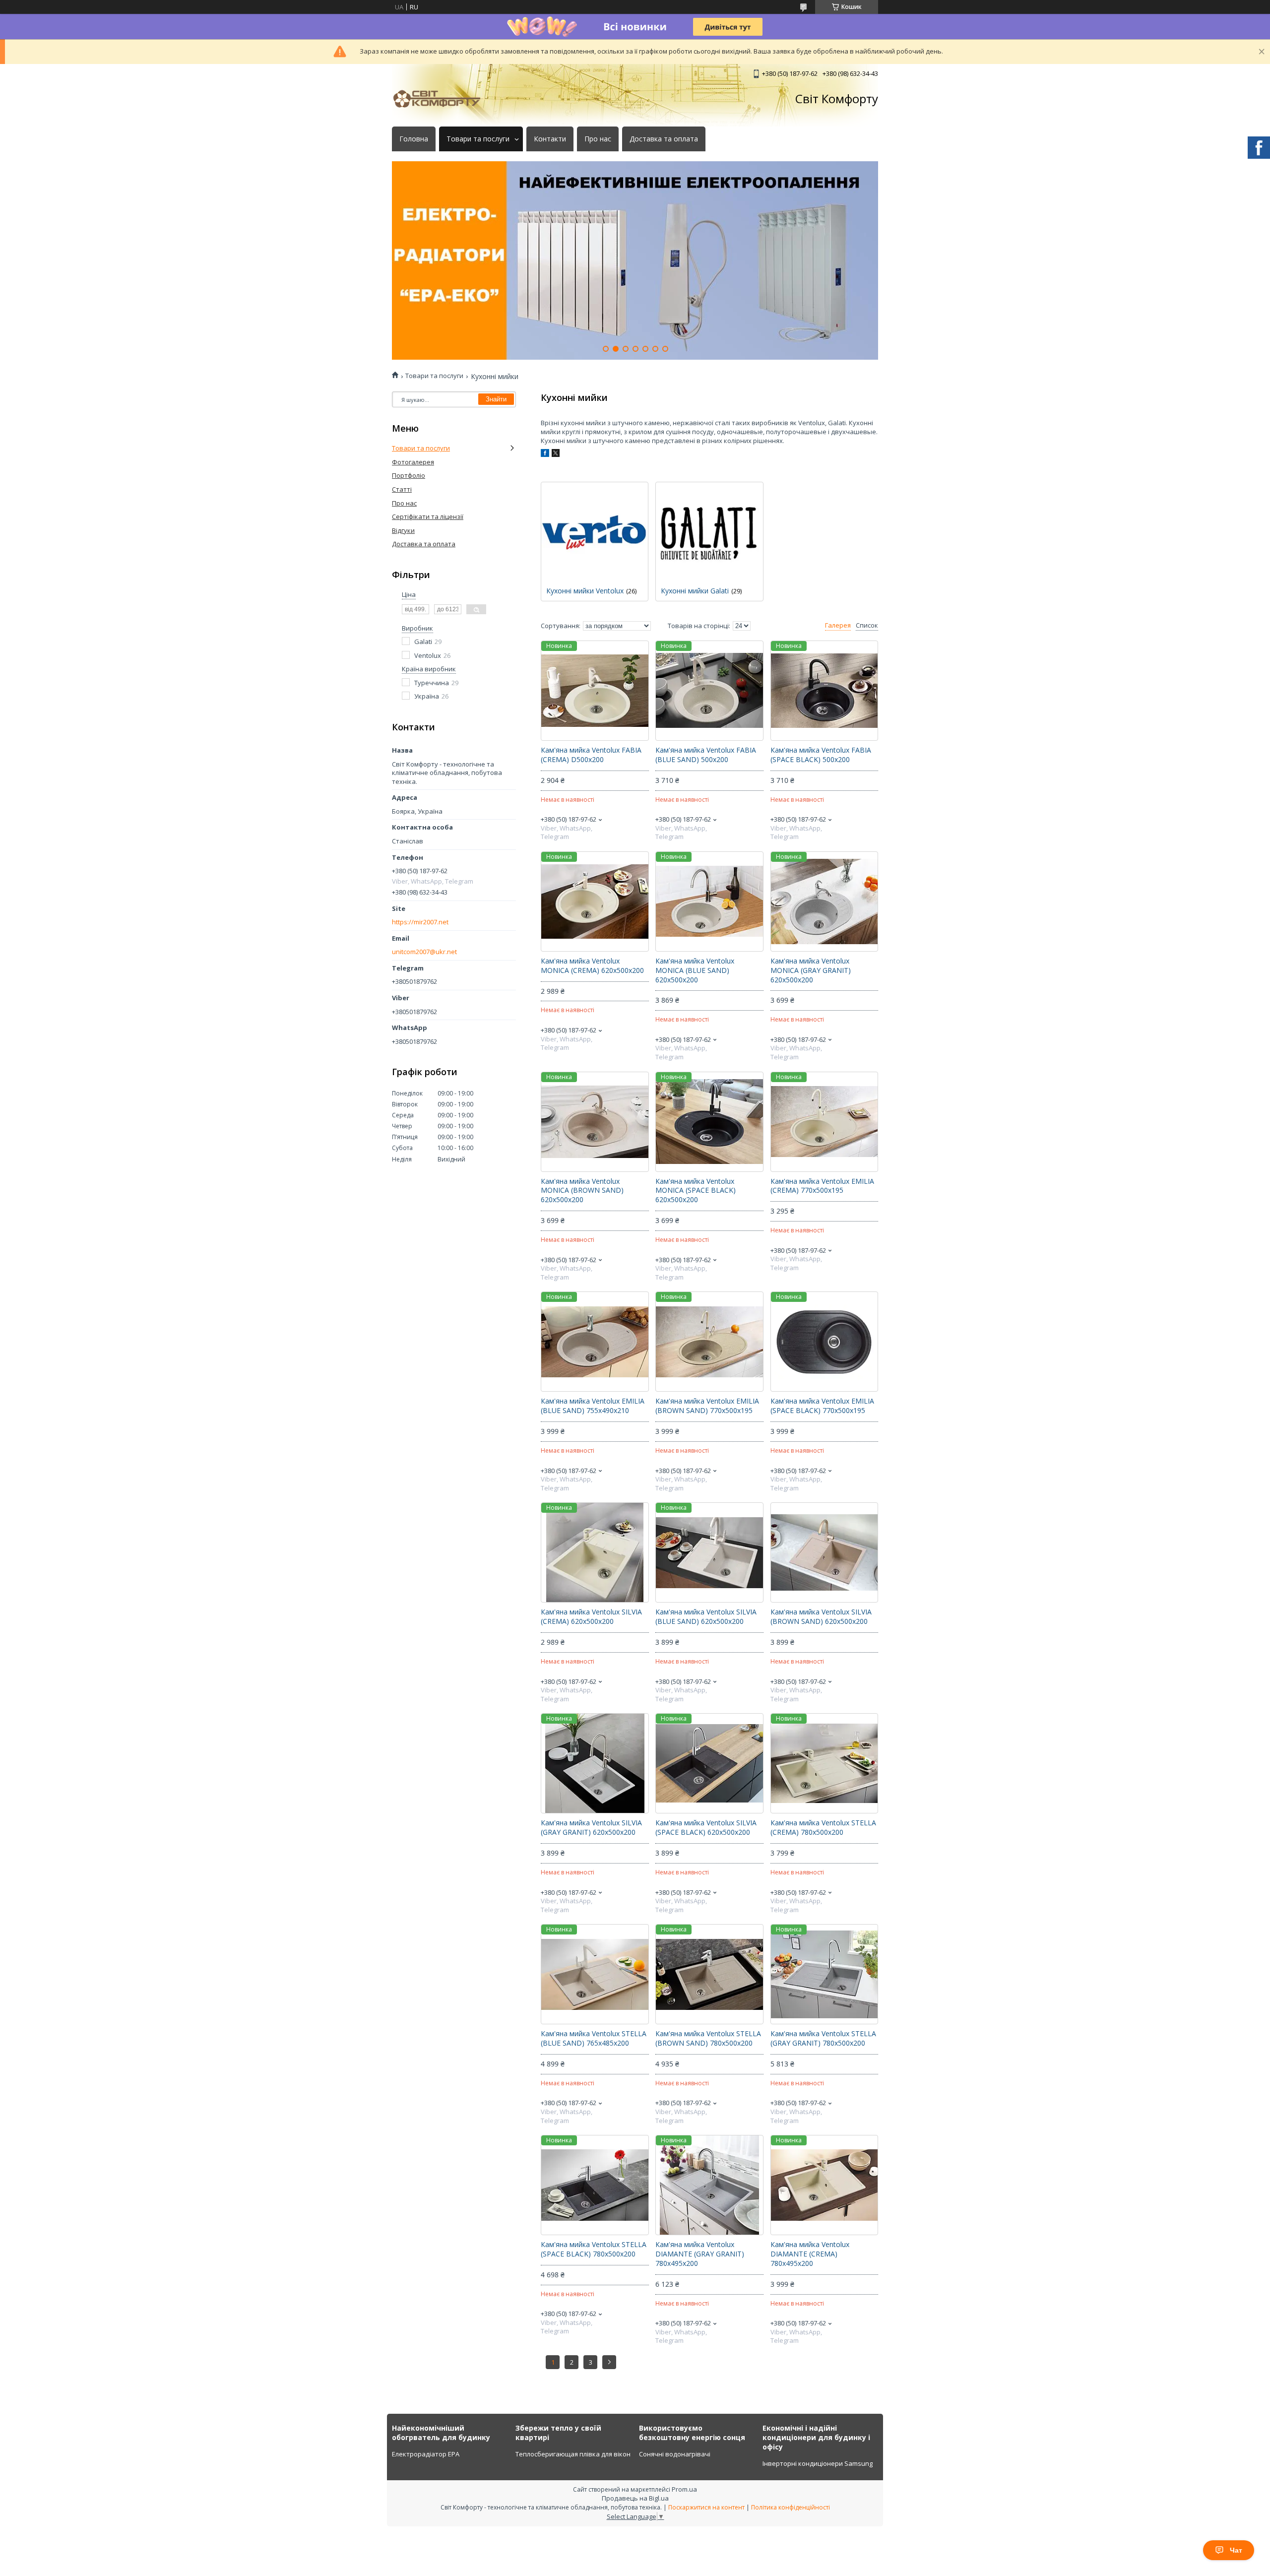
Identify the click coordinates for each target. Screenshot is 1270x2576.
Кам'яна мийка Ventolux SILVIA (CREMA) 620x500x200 (591, 1617)
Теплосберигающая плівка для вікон (573, 2454)
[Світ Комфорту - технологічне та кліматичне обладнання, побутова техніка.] (442, 99)
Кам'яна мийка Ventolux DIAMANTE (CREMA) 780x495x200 (810, 2254)
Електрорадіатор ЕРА (426, 2454)
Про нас (598, 139)
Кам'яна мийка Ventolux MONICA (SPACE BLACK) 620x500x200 (696, 1191)
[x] (556, 454)
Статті (402, 489)
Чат (1236, 2550)
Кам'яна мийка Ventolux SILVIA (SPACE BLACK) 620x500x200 (706, 1828)
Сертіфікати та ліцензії (428, 516)
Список (867, 625)
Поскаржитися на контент (706, 2507)
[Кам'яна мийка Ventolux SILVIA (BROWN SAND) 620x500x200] (824, 1552)
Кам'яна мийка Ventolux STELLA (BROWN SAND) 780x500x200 (708, 2038)
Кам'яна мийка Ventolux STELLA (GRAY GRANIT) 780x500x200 (823, 2038)
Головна (414, 139)
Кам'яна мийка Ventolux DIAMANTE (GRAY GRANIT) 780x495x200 (700, 2254)
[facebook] (545, 454)
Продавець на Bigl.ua (635, 2498)
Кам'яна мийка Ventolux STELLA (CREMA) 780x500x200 (823, 1828)
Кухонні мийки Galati (695, 591)
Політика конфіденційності (791, 2507)
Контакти (550, 139)
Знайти (496, 399)
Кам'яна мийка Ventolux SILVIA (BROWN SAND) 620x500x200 (821, 1617)
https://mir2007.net (420, 922)
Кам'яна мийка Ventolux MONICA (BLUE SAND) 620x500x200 (695, 970)
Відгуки (403, 530)
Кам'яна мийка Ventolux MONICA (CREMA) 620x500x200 (592, 966)
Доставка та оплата (664, 139)
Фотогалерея (413, 462)
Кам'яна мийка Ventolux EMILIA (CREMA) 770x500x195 (822, 1186)
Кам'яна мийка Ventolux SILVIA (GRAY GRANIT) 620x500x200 (591, 1828)
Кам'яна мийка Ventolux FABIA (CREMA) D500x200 (591, 755)
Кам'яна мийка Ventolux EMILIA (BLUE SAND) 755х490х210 (593, 1406)
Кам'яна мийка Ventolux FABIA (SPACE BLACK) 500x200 (821, 755)
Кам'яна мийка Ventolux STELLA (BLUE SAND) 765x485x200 (594, 2038)
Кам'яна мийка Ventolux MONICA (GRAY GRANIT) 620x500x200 (811, 970)
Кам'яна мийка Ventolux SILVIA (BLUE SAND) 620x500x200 (706, 1617)
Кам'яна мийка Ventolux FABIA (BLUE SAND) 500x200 (706, 755)
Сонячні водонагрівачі (675, 2454)
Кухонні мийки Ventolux (585, 591)
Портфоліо (409, 475)
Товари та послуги (478, 139)
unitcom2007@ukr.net (424, 952)
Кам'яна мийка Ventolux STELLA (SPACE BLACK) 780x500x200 (594, 2249)
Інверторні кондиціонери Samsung (818, 2463)
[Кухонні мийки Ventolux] (595, 532)
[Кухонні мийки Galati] (709, 532)
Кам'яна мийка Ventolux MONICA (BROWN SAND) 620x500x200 (582, 1191)
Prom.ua (684, 2489)
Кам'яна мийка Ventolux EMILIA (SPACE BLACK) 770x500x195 (822, 1406)
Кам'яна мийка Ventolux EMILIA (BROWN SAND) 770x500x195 (707, 1406)
